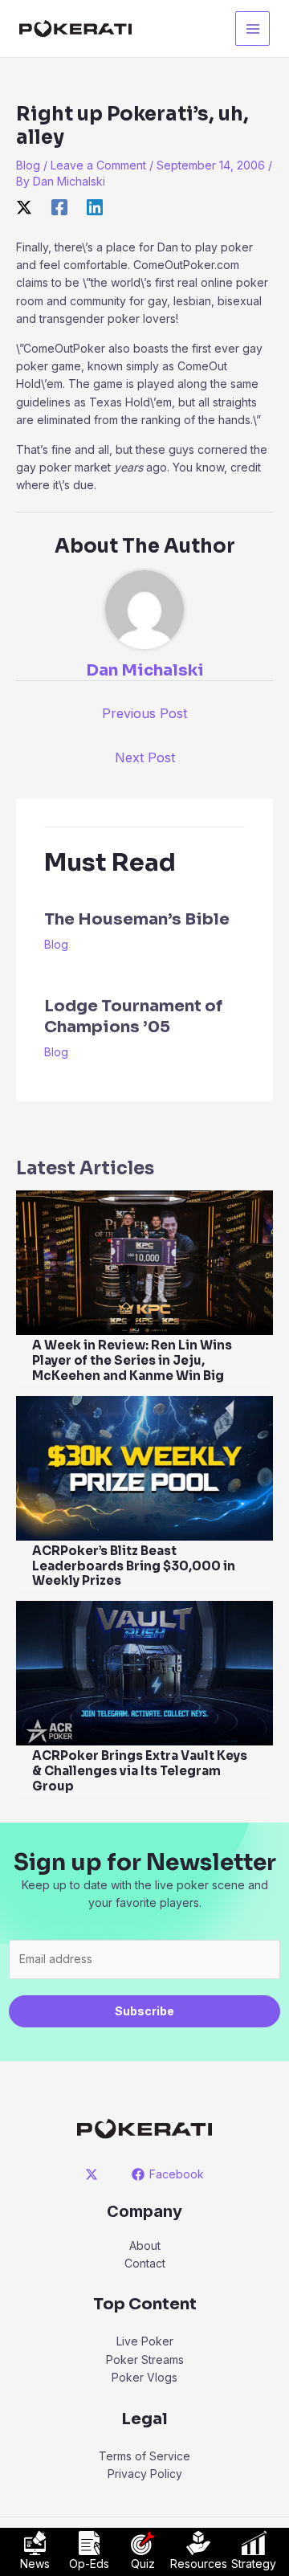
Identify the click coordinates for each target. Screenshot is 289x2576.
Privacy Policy (145, 2474)
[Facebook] (59, 207)
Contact (145, 2263)
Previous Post (144, 713)
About (145, 2245)
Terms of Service (144, 2456)
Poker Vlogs (144, 2377)
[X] (24, 207)
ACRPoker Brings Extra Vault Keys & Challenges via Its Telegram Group (140, 1771)
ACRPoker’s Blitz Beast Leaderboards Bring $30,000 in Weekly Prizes (134, 1566)
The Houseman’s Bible (137, 919)
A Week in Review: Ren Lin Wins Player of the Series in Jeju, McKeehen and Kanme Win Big (132, 1360)
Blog (28, 165)
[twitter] (94, 2174)
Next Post (145, 757)
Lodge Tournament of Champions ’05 (133, 1017)
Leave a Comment (98, 165)
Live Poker (145, 2341)
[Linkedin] (95, 207)
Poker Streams (145, 2360)
